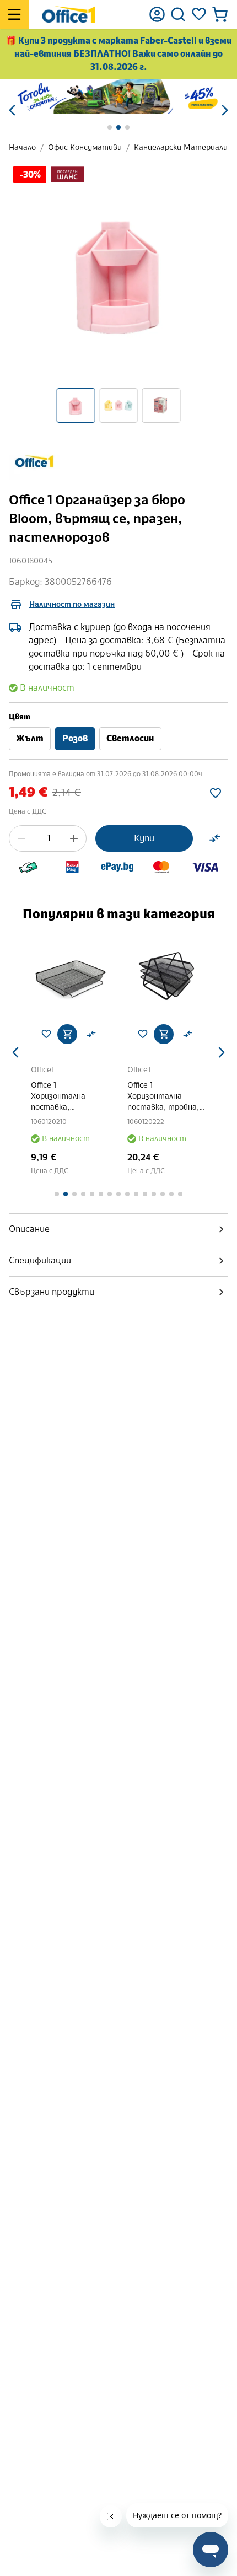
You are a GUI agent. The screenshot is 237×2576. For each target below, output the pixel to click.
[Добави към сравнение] (215, 838)
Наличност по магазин (72, 604)
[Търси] (178, 14)
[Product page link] (70, 976)
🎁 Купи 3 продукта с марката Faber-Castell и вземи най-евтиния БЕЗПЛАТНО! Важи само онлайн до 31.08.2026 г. (118, 54)
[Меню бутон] (14, 14)
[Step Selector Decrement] (21, 838)
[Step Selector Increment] (74, 838)
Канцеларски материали (181, 147)
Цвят (20, 717)
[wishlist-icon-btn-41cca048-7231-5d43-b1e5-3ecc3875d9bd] (216, 793)
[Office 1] (69, 14)
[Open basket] (220, 14)
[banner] (118, 96)
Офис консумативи (85, 147)
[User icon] (157, 14)
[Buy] (67, 1034)
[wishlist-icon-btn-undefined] (46, 1034)
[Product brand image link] (34, 461)
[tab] (118, 1229)
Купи (144, 838)
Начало (22, 147)
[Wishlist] (199, 14)
